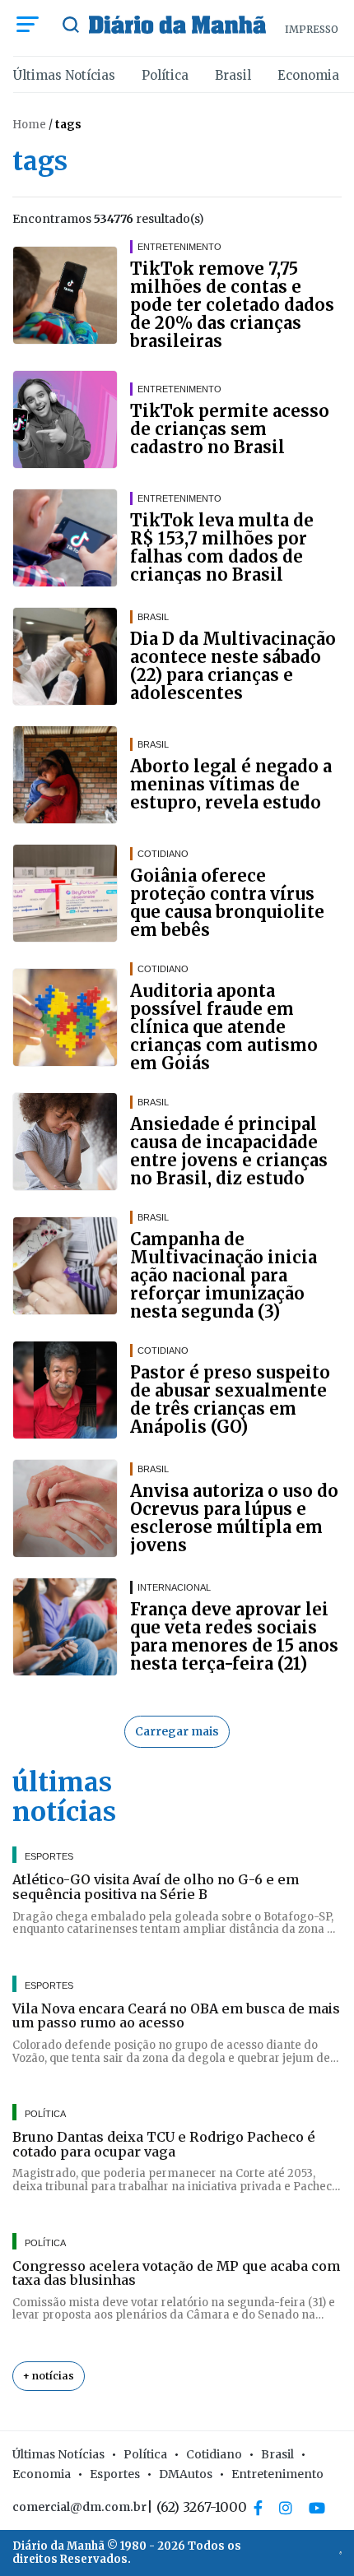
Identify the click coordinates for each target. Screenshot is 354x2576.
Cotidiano (214, 2454)
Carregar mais (177, 1731)
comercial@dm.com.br (79, 2507)
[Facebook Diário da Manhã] (258, 2508)
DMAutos (186, 2474)
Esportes (115, 2474)
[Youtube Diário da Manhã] (317, 2508)
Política (165, 75)
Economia (308, 75)
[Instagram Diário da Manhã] (286, 2508)
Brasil (233, 75)
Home (29, 125)
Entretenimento (277, 2474)
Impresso (312, 29)
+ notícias (49, 2376)
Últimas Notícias (64, 75)
